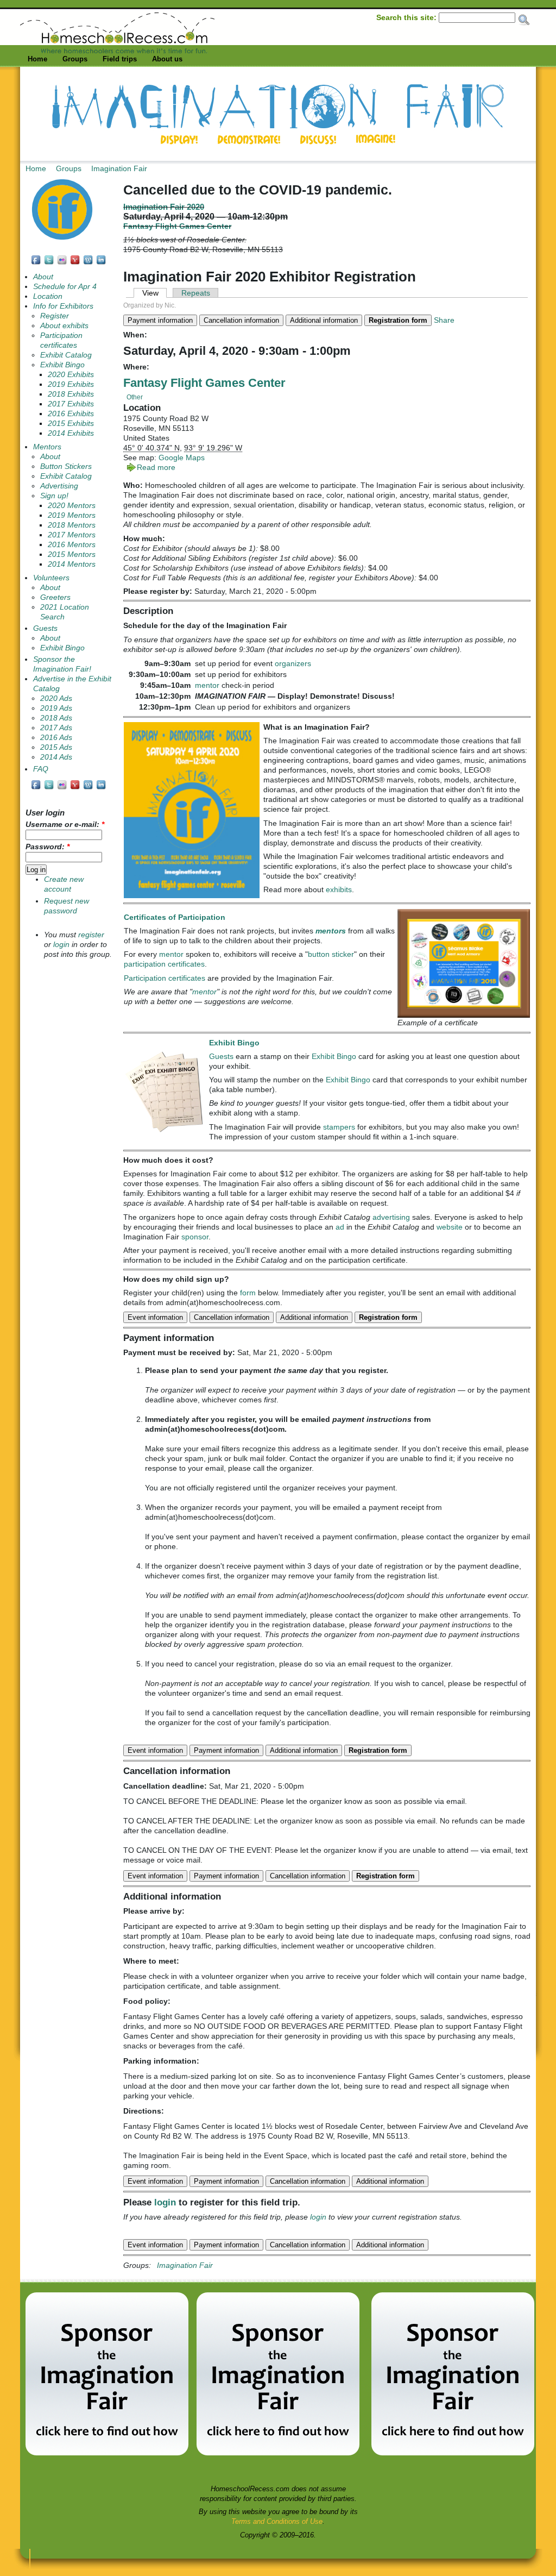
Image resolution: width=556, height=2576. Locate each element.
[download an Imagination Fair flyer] (192, 895)
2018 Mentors (72, 525)
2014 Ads (56, 757)
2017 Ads (56, 728)
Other (135, 397)
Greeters (55, 597)
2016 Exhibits (71, 414)
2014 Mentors (72, 564)
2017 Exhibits (71, 404)
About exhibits (64, 326)
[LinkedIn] (102, 263)
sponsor (195, 1237)
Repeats (196, 293)
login (165, 2202)
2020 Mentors (72, 506)
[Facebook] (36, 263)
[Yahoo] (75, 263)
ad (340, 1227)
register (91, 935)
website (450, 1227)
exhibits (339, 889)
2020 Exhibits (71, 375)
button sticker (331, 954)
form (248, 1293)
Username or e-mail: (65, 825)
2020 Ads (56, 698)
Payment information (160, 320)
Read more (156, 467)
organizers (293, 663)
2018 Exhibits (71, 394)
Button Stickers (66, 466)
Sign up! (54, 496)
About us (167, 59)
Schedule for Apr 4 (65, 287)
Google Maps (182, 457)
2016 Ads (56, 738)
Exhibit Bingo (234, 1043)
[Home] (117, 51)
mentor (207, 685)
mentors (331, 931)
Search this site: (407, 17)
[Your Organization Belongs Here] (107, 2453)
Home (37, 59)
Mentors (47, 447)
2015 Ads (56, 747)
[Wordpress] (89, 263)
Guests (221, 1056)
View (150, 293)
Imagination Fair (119, 168)
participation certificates (164, 964)
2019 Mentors (72, 515)
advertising (391, 1217)
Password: (48, 847)
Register (55, 316)
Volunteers (51, 578)
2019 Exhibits (71, 384)
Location (48, 296)
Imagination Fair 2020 (164, 207)
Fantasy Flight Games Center (177, 226)
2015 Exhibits (71, 424)
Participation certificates (165, 978)
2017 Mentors (72, 535)
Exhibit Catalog (66, 355)
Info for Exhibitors (63, 306)
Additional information (324, 320)
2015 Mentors (72, 554)
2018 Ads (56, 718)
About (43, 277)
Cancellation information (241, 320)
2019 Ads (56, 708)
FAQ (41, 769)
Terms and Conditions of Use (277, 2521)
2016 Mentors (72, 545)
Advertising (59, 486)
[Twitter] (49, 263)
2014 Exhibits (71, 433)
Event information (155, 1317)
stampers (339, 1127)
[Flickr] (62, 263)
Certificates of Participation (175, 917)
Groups (75, 59)
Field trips (120, 59)
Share (444, 320)
